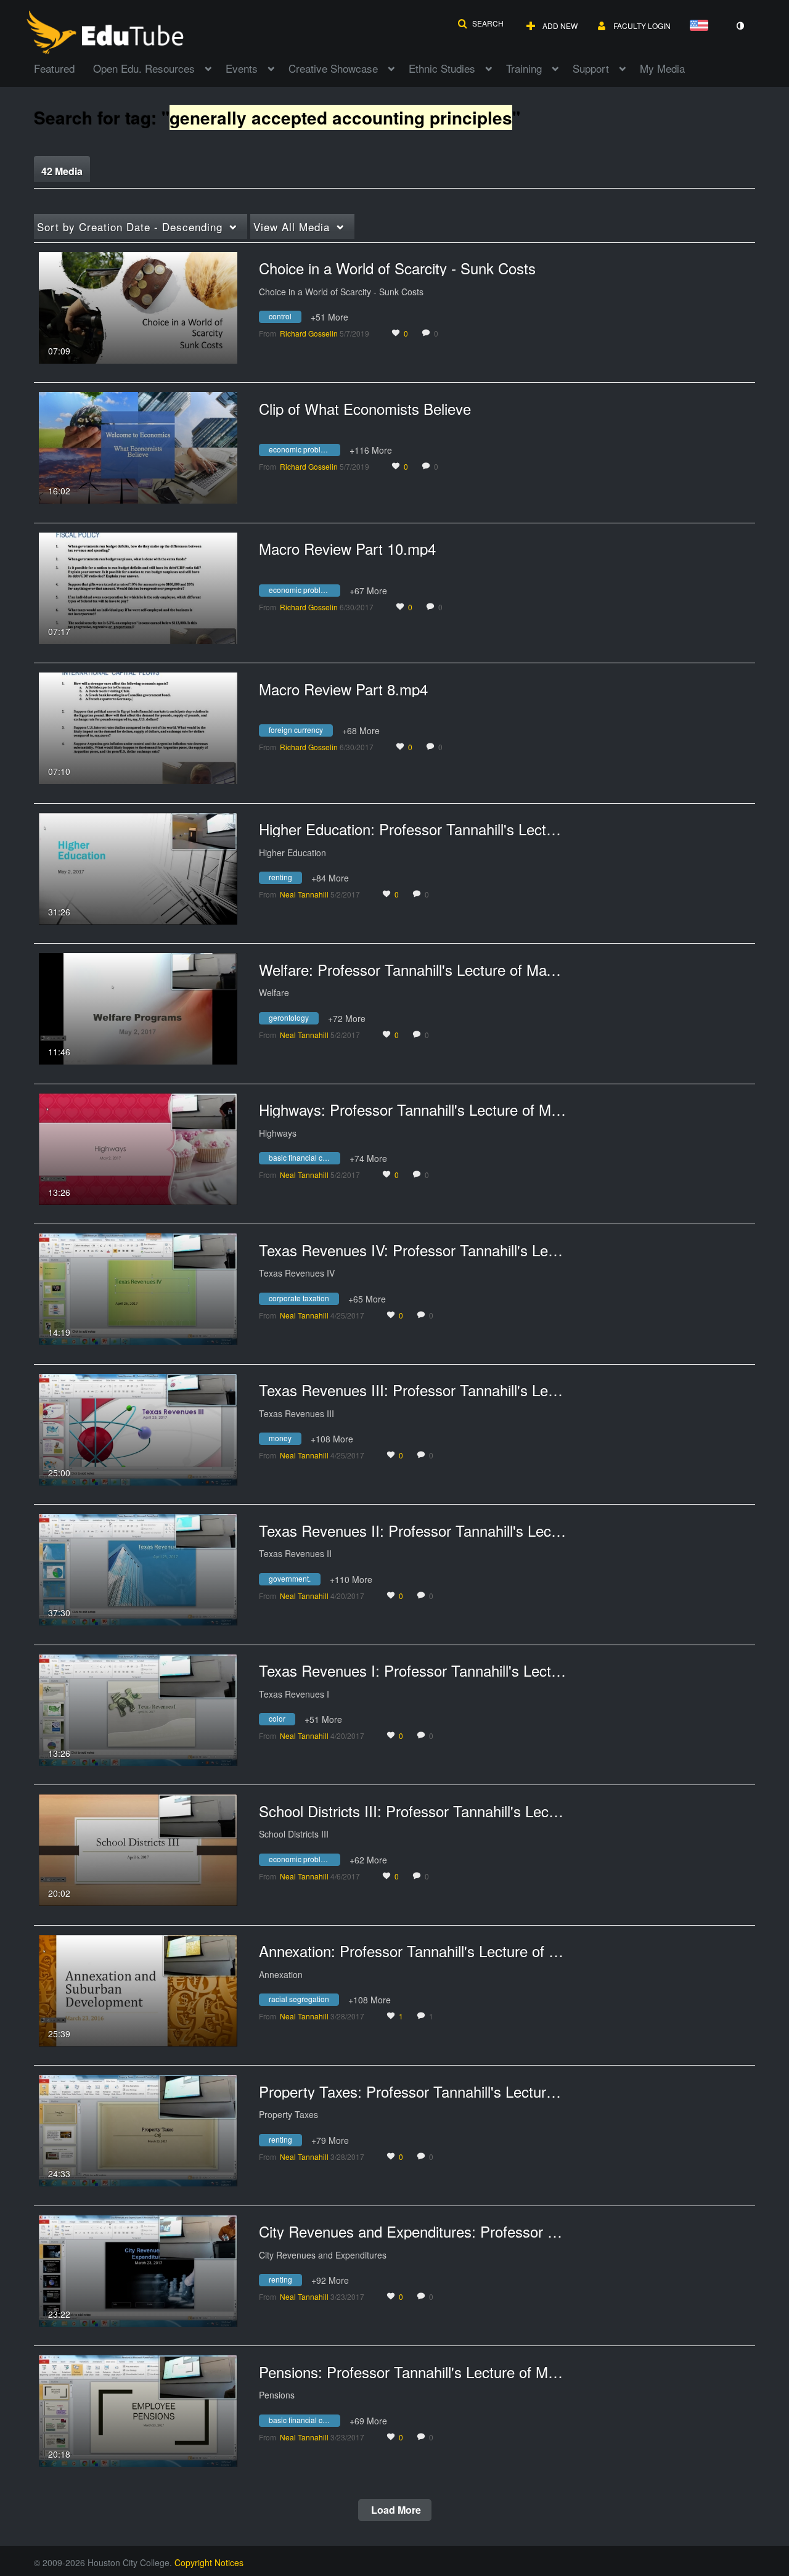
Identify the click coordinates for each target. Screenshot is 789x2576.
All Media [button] (292, 227)
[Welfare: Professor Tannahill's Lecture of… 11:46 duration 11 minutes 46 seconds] (138, 1007)
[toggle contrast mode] (740, 26)
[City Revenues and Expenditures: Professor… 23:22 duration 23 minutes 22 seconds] (138, 2270)
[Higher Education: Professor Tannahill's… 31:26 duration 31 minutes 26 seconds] (138, 867)
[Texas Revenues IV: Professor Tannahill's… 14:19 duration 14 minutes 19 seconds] (138, 1288)
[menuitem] (63, 67)
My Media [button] (662, 68)
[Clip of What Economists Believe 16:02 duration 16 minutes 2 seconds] (138, 446)
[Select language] (701, 26)
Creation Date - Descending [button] (130, 227)
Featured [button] (54, 68)
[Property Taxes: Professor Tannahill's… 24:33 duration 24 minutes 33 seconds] (138, 2129)
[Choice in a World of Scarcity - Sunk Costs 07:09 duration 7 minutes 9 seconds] (138, 306)
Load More (395, 2510)
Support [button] (591, 68)
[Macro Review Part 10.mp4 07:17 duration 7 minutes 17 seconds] (138, 587)
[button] (480, 23)
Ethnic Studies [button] (442, 68)
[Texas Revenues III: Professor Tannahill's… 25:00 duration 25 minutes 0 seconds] (138, 1428)
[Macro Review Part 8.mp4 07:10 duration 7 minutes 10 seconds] (138, 727)
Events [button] (242, 68)
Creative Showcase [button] (333, 68)
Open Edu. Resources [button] (144, 68)
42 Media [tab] (62, 171)
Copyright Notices (209, 2562)
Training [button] (524, 68)
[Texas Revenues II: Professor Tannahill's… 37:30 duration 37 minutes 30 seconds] (138, 1568)
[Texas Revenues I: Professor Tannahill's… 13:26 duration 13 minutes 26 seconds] (138, 1709)
